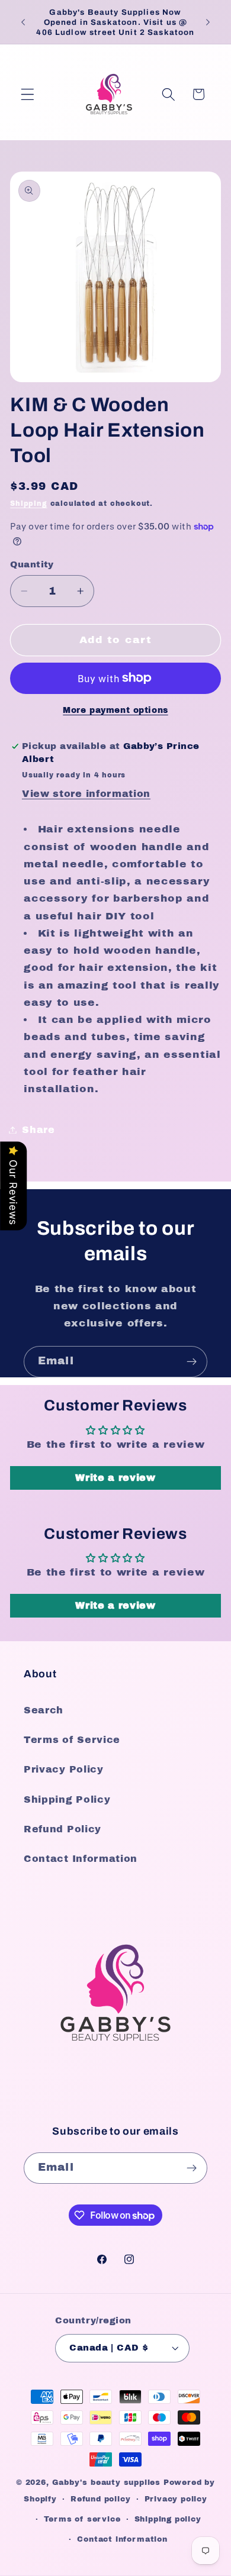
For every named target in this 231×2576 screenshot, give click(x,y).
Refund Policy (62, 1829)
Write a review (115, 1478)
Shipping (28, 503)
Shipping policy (168, 2519)
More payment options (115, 710)
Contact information (122, 2539)
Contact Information (81, 1859)
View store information (86, 794)
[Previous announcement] (23, 22)
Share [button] (38, 1130)
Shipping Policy (67, 1799)
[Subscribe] (192, 1362)
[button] (28, 94)
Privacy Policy (64, 1769)
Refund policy (100, 2499)
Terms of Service (72, 1740)
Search (44, 1710)
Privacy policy (176, 2499)
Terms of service (82, 2519)
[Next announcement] (208, 22)
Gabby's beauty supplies (107, 2483)
